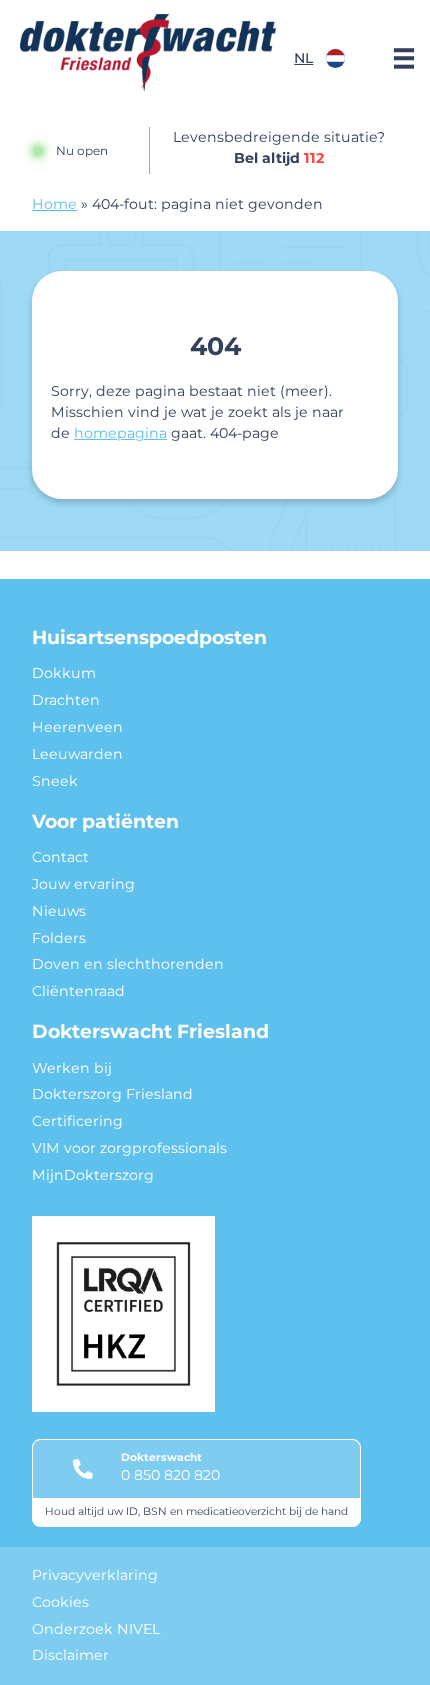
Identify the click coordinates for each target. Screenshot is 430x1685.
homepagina (120, 433)
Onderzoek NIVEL (96, 1629)
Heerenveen (77, 727)
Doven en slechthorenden (128, 964)
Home (54, 204)
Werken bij (72, 1068)
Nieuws (59, 911)
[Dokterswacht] (148, 53)
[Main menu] (404, 58)
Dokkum (64, 673)
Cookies (60, 1602)
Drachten (66, 700)
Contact (60, 857)
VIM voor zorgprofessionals (129, 1148)
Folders (59, 938)
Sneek (55, 781)
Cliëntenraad (78, 991)
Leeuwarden (77, 754)
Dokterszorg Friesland (112, 1094)
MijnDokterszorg (93, 1175)
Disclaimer (70, 1655)
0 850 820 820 (170, 1475)
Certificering (77, 1121)
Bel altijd (279, 158)
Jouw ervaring (83, 884)
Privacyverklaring (95, 1575)
